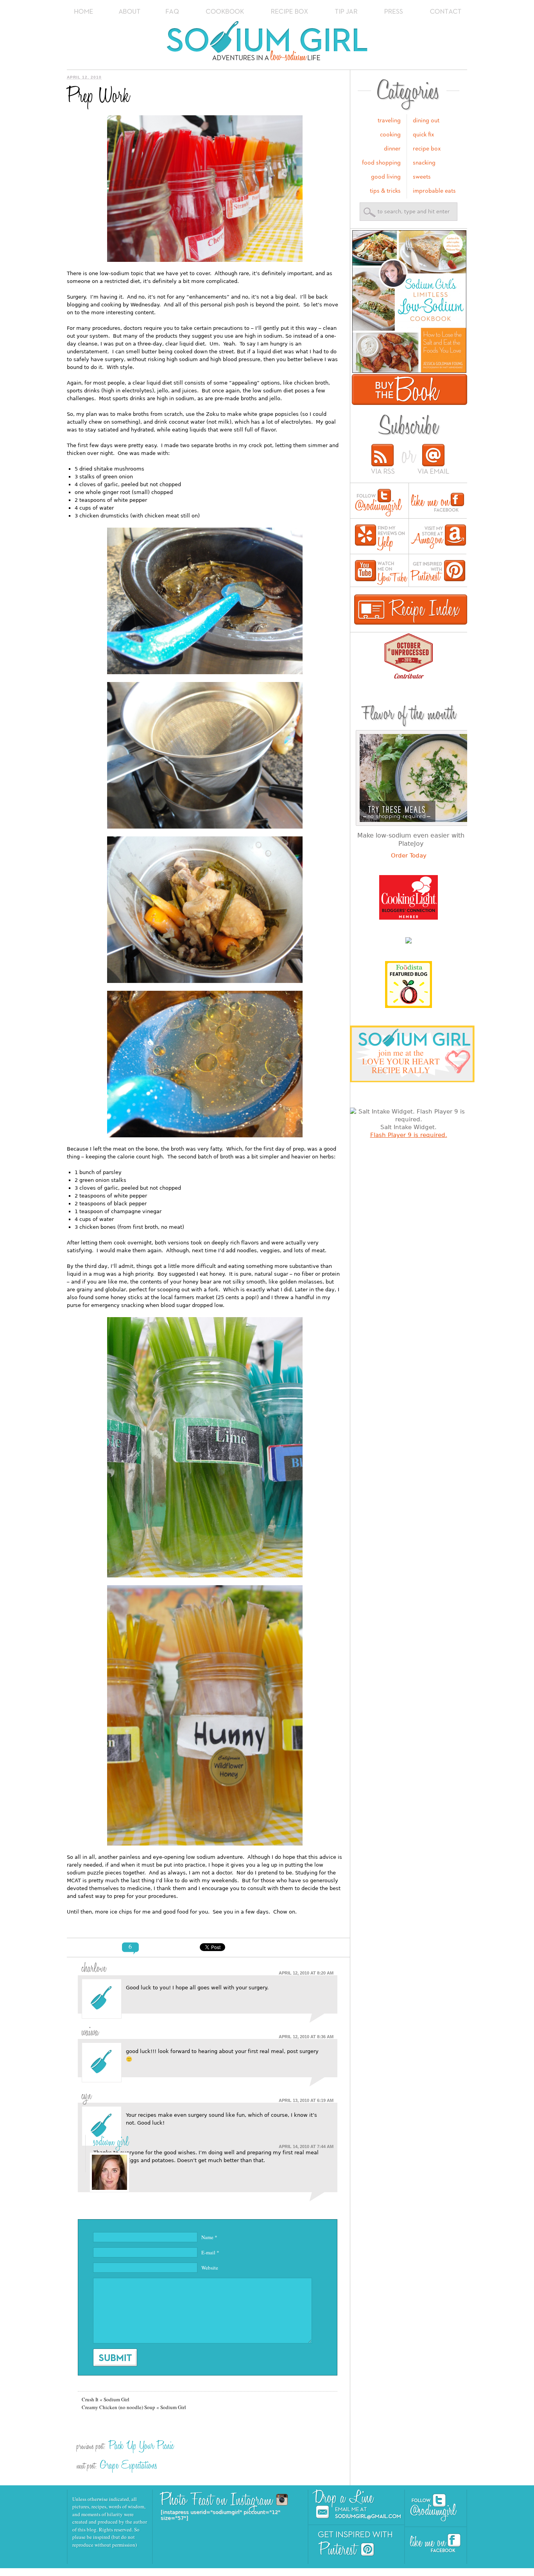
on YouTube (381, 572)
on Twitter (379, 503)
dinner (392, 149)
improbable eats (434, 191)
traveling (389, 121)
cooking (390, 135)
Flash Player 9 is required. (409, 1135)
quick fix (424, 135)
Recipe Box (290, 12)
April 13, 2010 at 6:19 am (306, 2100)
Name (209, 2237)
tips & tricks (385, 191)
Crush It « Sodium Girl (106, 2399)
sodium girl (111, 2142)
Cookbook (225, 12)
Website (210, 2268)
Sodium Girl (267, 43)
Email (433, 460)
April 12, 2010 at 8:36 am (306, 2037)
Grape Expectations (129, 2465)
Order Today (409, 856)
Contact (446, 12)
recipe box (427, 149)
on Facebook (437, 503)
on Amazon (438, 538)
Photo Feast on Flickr (266, 2500)
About (130, 12)
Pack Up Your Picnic (141, 2446)
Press (394, 12)
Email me (359, 2513)
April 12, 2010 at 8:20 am (306, 1973)
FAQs (172, 12)
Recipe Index (411, 610)
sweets (422, 177)
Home (84, 12)
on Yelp (380, 538)
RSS (383, 460)
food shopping (381, 163)
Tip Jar (347, 12)
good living (386, 177)
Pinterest (346, 2549)
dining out (426, 121)
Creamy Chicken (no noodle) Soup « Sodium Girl (134, 2407)
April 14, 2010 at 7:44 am (306, 2146)
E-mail (210, 2252)
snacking (424, 163)
